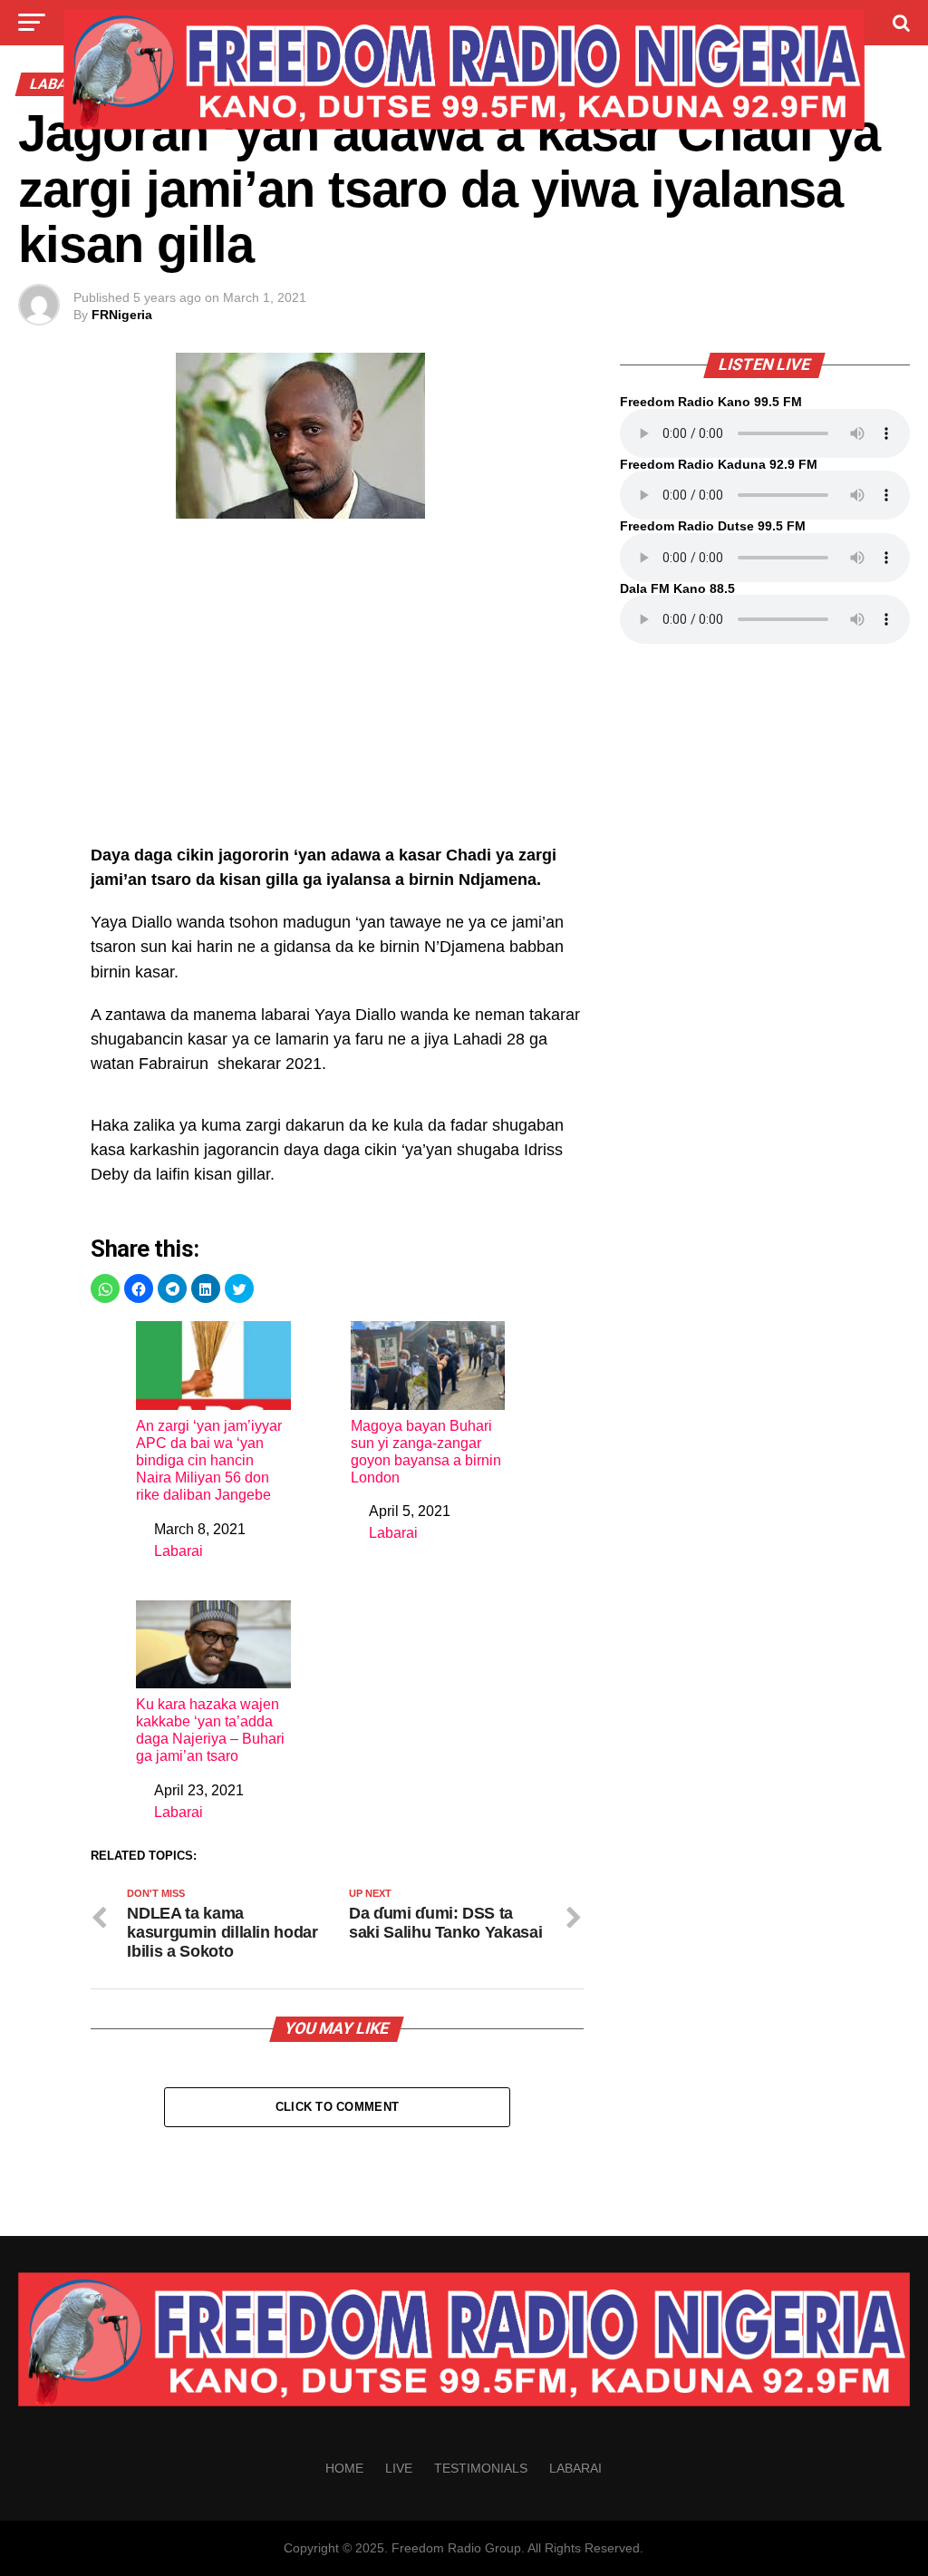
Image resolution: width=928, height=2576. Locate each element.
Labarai (179, 1551)
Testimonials (481, 2468)
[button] (105, 1288)
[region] (337, 691)
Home (344, 2468)
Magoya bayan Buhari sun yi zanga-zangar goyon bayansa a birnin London (426, 1452)
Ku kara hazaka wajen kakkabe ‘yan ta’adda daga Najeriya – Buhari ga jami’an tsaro (210, 1730)
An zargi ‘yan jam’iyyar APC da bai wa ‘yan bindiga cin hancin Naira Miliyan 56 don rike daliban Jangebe (209, 1461)
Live (399, 2468)
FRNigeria (122, 315)
